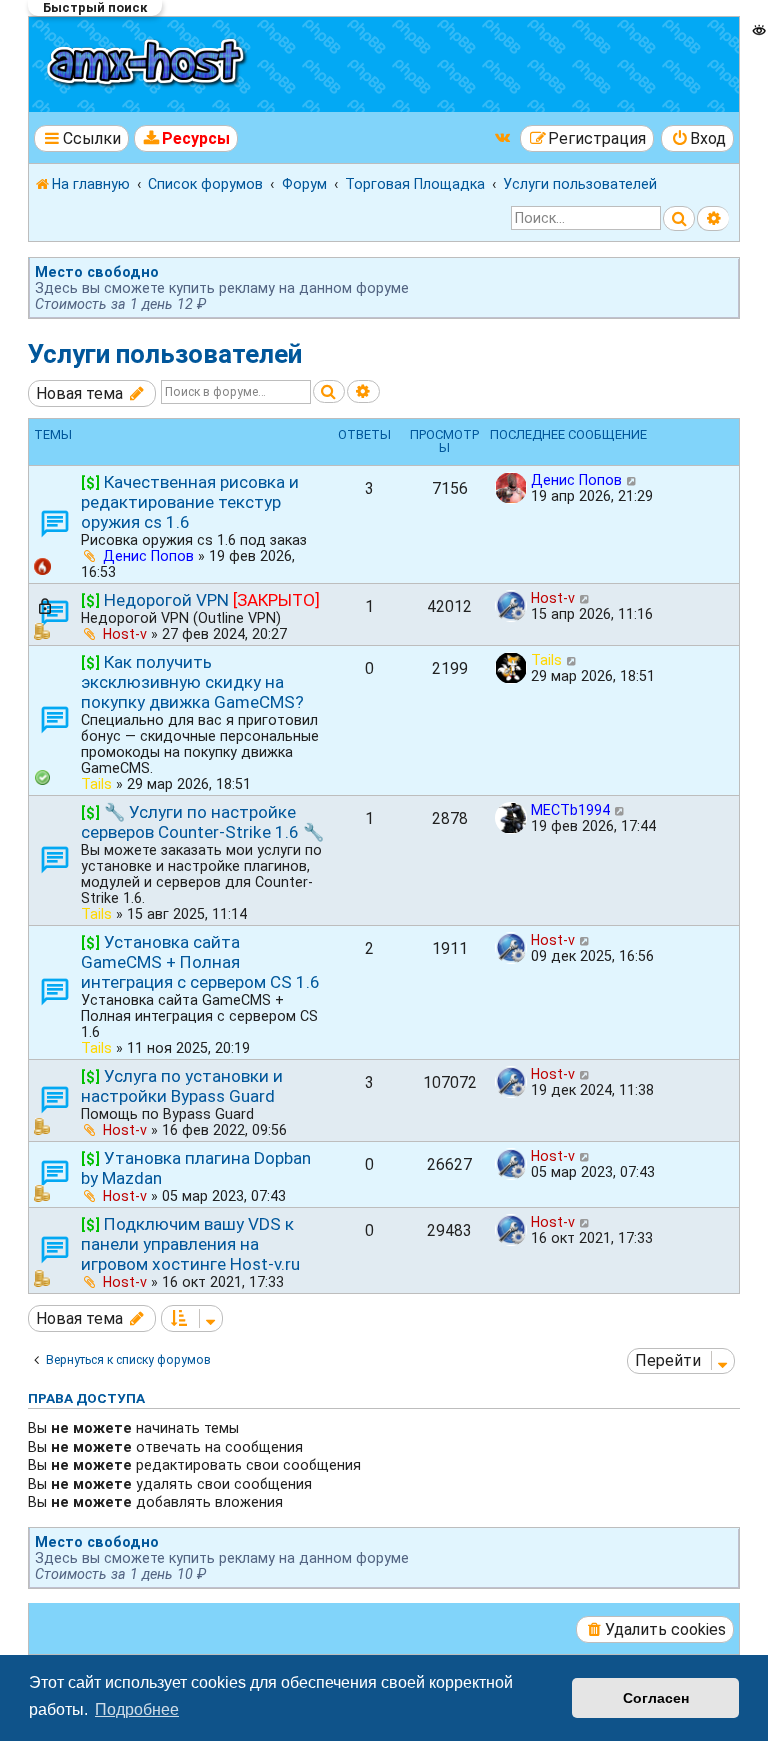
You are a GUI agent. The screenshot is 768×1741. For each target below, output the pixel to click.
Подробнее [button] (137, 1709)
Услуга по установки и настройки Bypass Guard (182, 1086)
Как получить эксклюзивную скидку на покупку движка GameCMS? (192, 682)
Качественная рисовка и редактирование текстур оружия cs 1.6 (190, 502)
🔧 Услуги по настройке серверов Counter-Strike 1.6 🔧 (202, 822)
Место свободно (97, 272)
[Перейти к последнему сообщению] (632, 480)
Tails (96, 784)
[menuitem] (186, 138)
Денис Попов (148, 556)
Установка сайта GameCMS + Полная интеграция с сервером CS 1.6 (200, 962)
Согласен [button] (656, 1698)
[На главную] (148, 64)
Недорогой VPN (166, 600)
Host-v (125, 634)
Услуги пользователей (165, 354)
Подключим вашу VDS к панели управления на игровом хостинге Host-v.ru (190, 1244)
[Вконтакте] (504, 137)
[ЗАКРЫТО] (276, 600)
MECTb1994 (570, 810)
